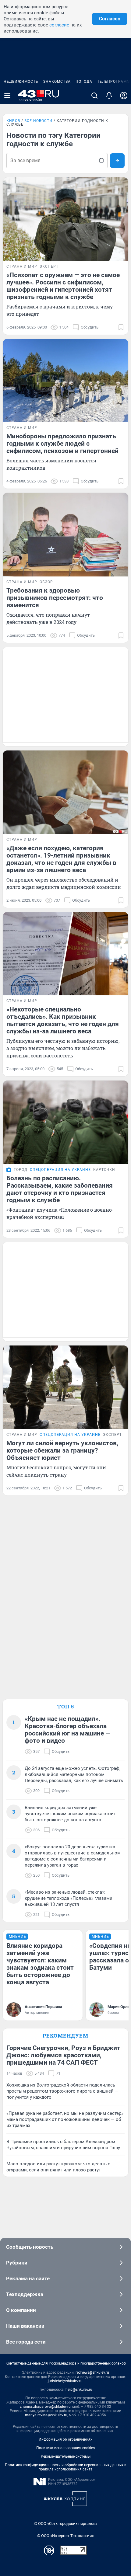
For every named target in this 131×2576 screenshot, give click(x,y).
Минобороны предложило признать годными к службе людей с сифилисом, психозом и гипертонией (62, 444)
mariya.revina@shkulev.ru (46, 2415)
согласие (59, 25)
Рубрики (17, 2263)
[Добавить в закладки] (121, 327)
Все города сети (26, 2342)
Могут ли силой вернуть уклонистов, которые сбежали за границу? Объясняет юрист (62, 1450)
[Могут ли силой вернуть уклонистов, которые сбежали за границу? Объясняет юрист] (65, 1387)
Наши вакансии (25, 2326)
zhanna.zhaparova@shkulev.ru (45, 2407)
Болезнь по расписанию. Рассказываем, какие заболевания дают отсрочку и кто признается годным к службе (60, 1189)
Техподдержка (25, 2294)
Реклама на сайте (28, 2278)
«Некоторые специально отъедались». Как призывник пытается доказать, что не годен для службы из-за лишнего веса (63, 1020)
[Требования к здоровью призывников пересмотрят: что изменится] (65, 535)
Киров (13, 121)
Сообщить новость (30, 2247)
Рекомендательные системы (66, 2456)
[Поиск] (94, 96)
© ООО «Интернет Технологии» (65, 2536)
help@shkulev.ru (79, 2390)
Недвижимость (21, 82)
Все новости (38, 121)
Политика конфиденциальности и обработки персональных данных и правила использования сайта (66, 2467)
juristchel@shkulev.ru (65, 2381)
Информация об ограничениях (65, 2439)
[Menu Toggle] (7, 96)
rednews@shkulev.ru (92, 2372)
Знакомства (57, 82)
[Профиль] (124, 96)
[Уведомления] (109, 96)
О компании (21, 2310)
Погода (84, 82)
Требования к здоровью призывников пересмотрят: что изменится (55, 598)
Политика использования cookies (65, 2448)
